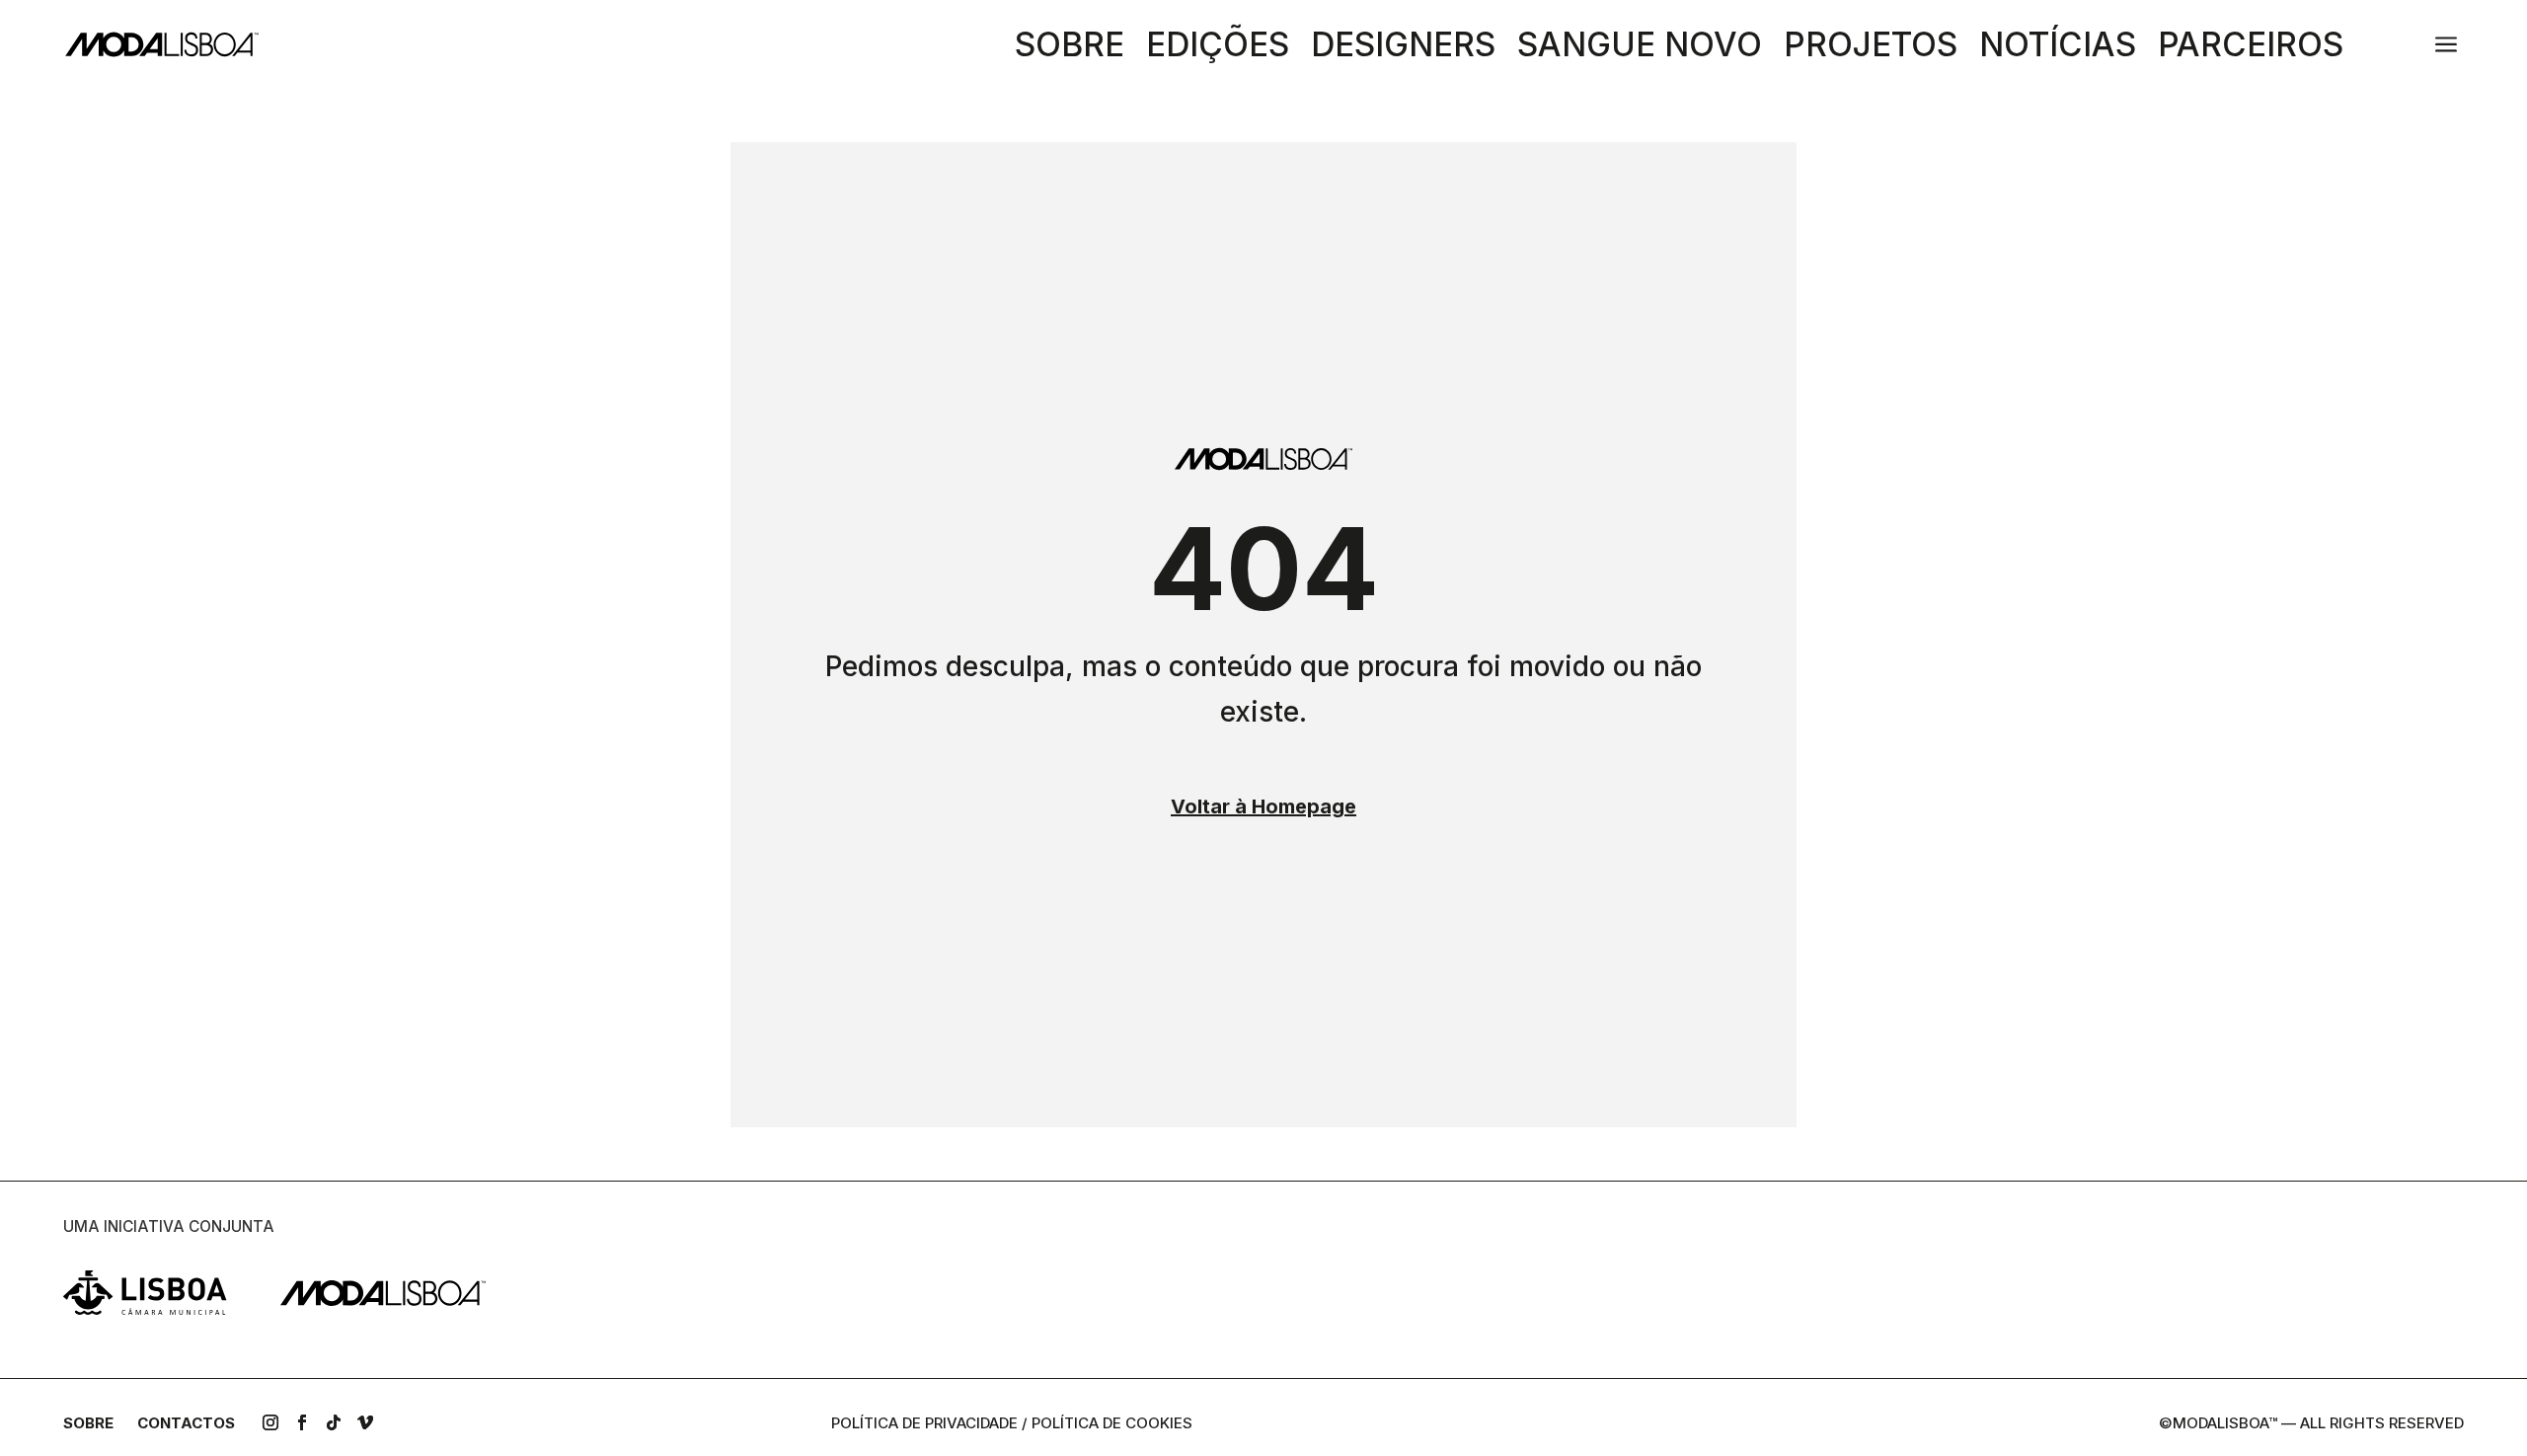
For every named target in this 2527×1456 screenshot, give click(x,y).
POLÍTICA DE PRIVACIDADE (924, 1423)
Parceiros (2251, 48)
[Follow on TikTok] (334, 1422)
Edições (1218, 48)
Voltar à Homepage (1263, 806)
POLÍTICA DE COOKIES (1112, 1423)
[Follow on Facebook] (302, 1422)
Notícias (2058, 48)
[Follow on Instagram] (270, 1422)
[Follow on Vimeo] (365, 1422)
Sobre (1070, 48)
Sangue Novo (1640, 48)
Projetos (1871, 48)
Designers (1403, 48)
